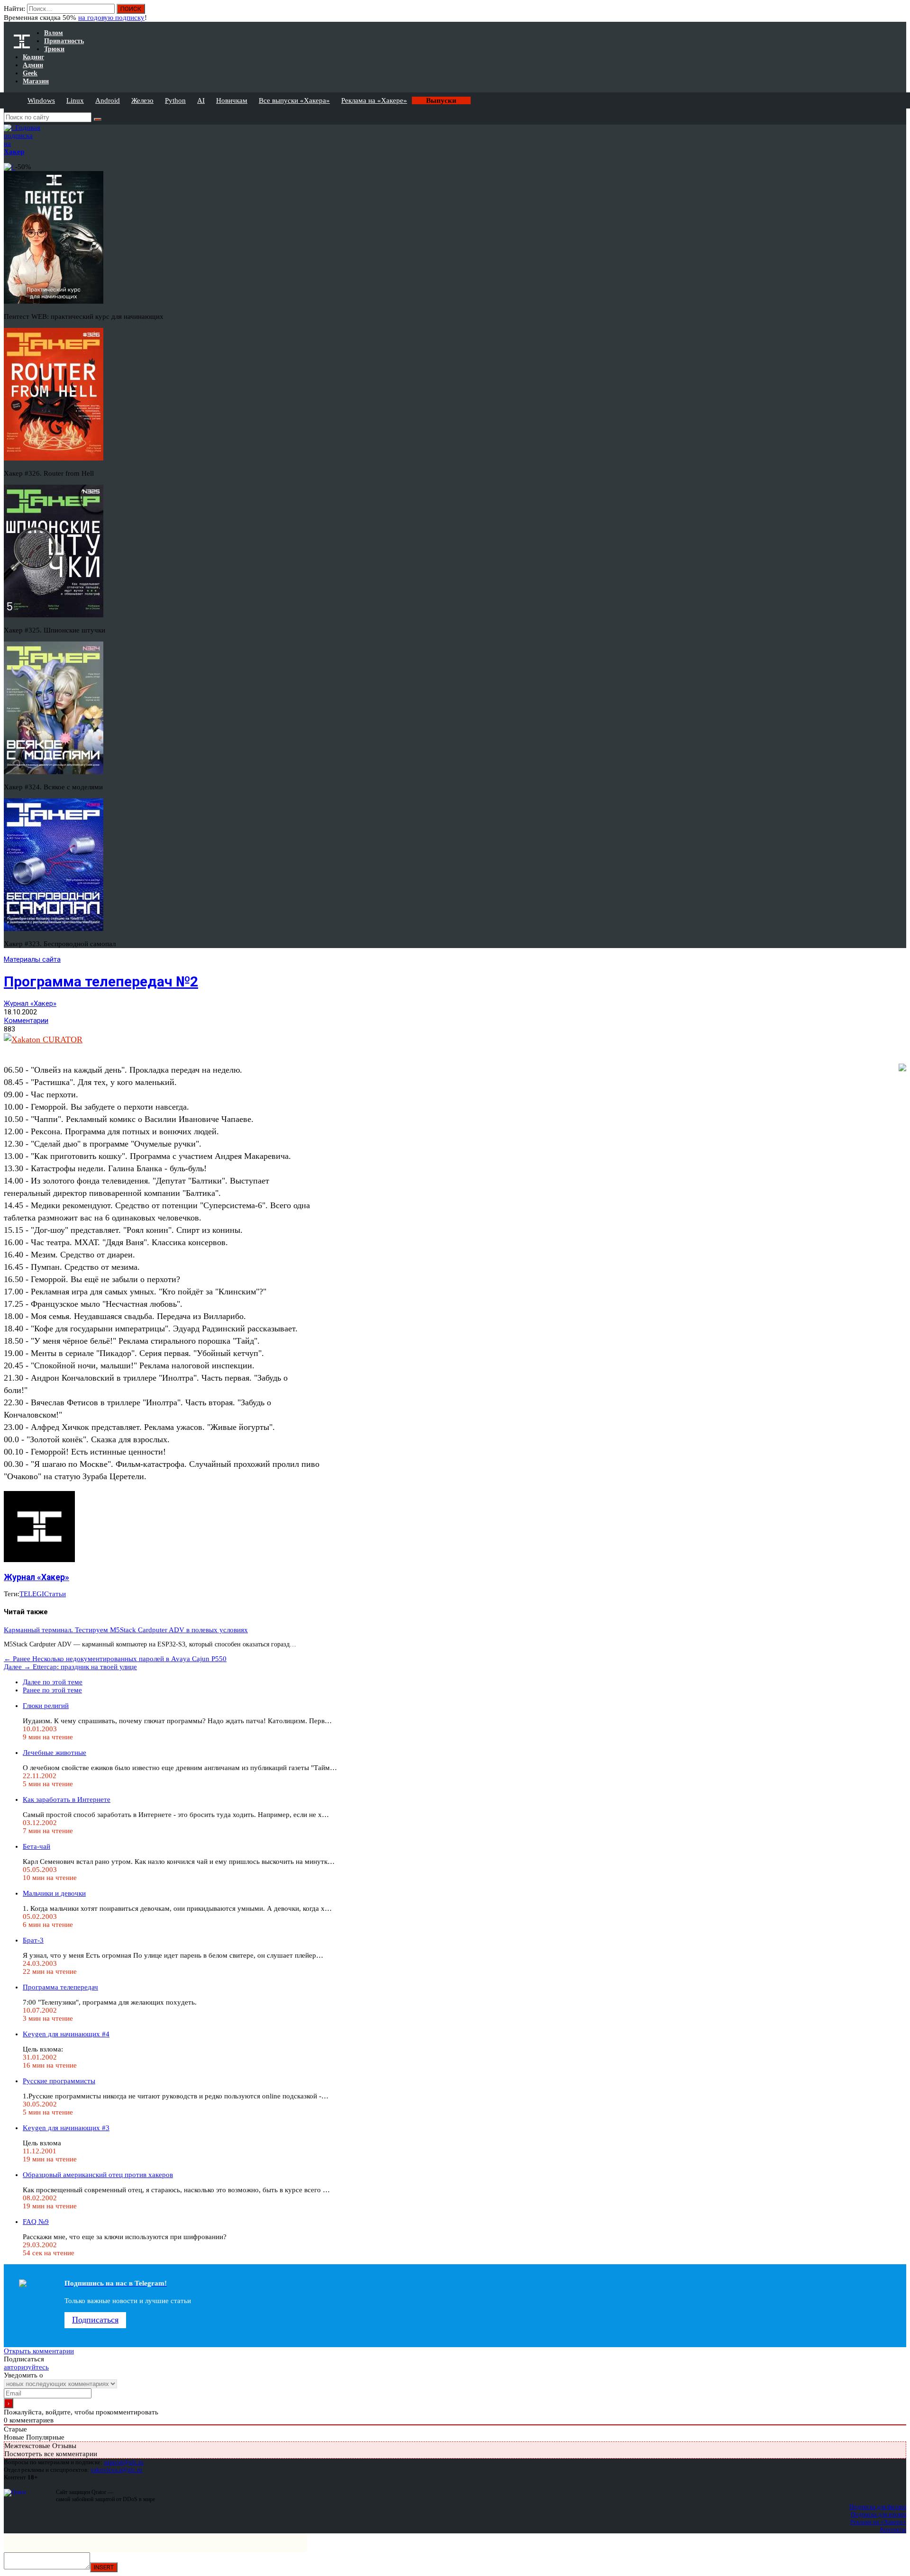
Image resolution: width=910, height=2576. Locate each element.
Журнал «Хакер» (30, 1003)
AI (201, 100)
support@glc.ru (124, 2462)
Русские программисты (59, 2081)
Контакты (893, 2529)
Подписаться (95, 2320)
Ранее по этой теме (52, 1690)
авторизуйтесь (26, 2367)
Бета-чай (36, 1846)
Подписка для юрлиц (878, 2514)
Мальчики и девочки (54, 1893)
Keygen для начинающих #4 (66, 2034)
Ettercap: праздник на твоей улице (70, 1667)
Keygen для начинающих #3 (66, 2128)
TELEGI (32, 1594)
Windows (41, 100)
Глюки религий (46, 1706)
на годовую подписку (111, 18)
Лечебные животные (55, 1753)
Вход (900, 13)
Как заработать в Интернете (67, 1799)
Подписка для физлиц (878, 2507)
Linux (75, 100)
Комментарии (26, 1021)
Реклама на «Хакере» (374, 100)
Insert (104, 2567)
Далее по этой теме (53, 1682)
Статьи (55, 1594)
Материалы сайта (32, 959)
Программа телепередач (60, 1987)
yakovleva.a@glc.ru (116, 2470)
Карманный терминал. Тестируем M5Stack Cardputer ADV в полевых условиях (126, 1630)
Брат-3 (33, 1940)
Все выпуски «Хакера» (294, 100)
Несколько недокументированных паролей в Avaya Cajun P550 (115, 1659)
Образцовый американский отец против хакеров (98, 2175)
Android (108, 100)
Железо (142, 100)
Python (175, 100)
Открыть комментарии (39, 2351)
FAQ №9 (36, 2222)
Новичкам (232, 100)
